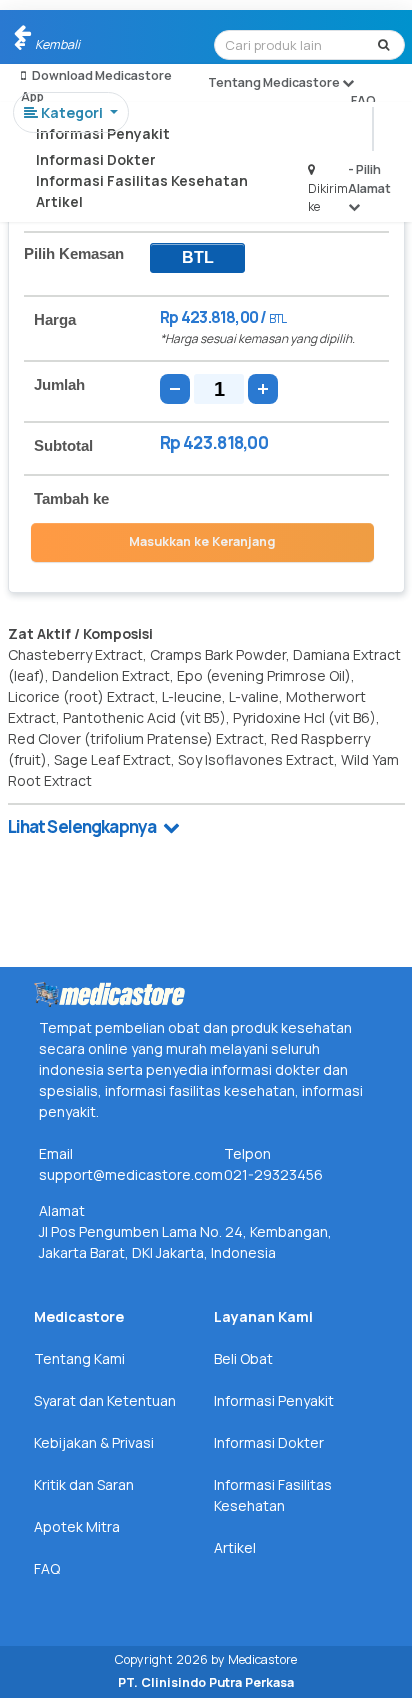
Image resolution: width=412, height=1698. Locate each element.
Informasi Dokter (96, 159)
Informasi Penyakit (103, 133)
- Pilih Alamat (369, 178)
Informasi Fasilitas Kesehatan (142, 180)
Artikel (59, 201)
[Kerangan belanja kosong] (62, 35)
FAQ (363, 100)
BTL (198, 257)
